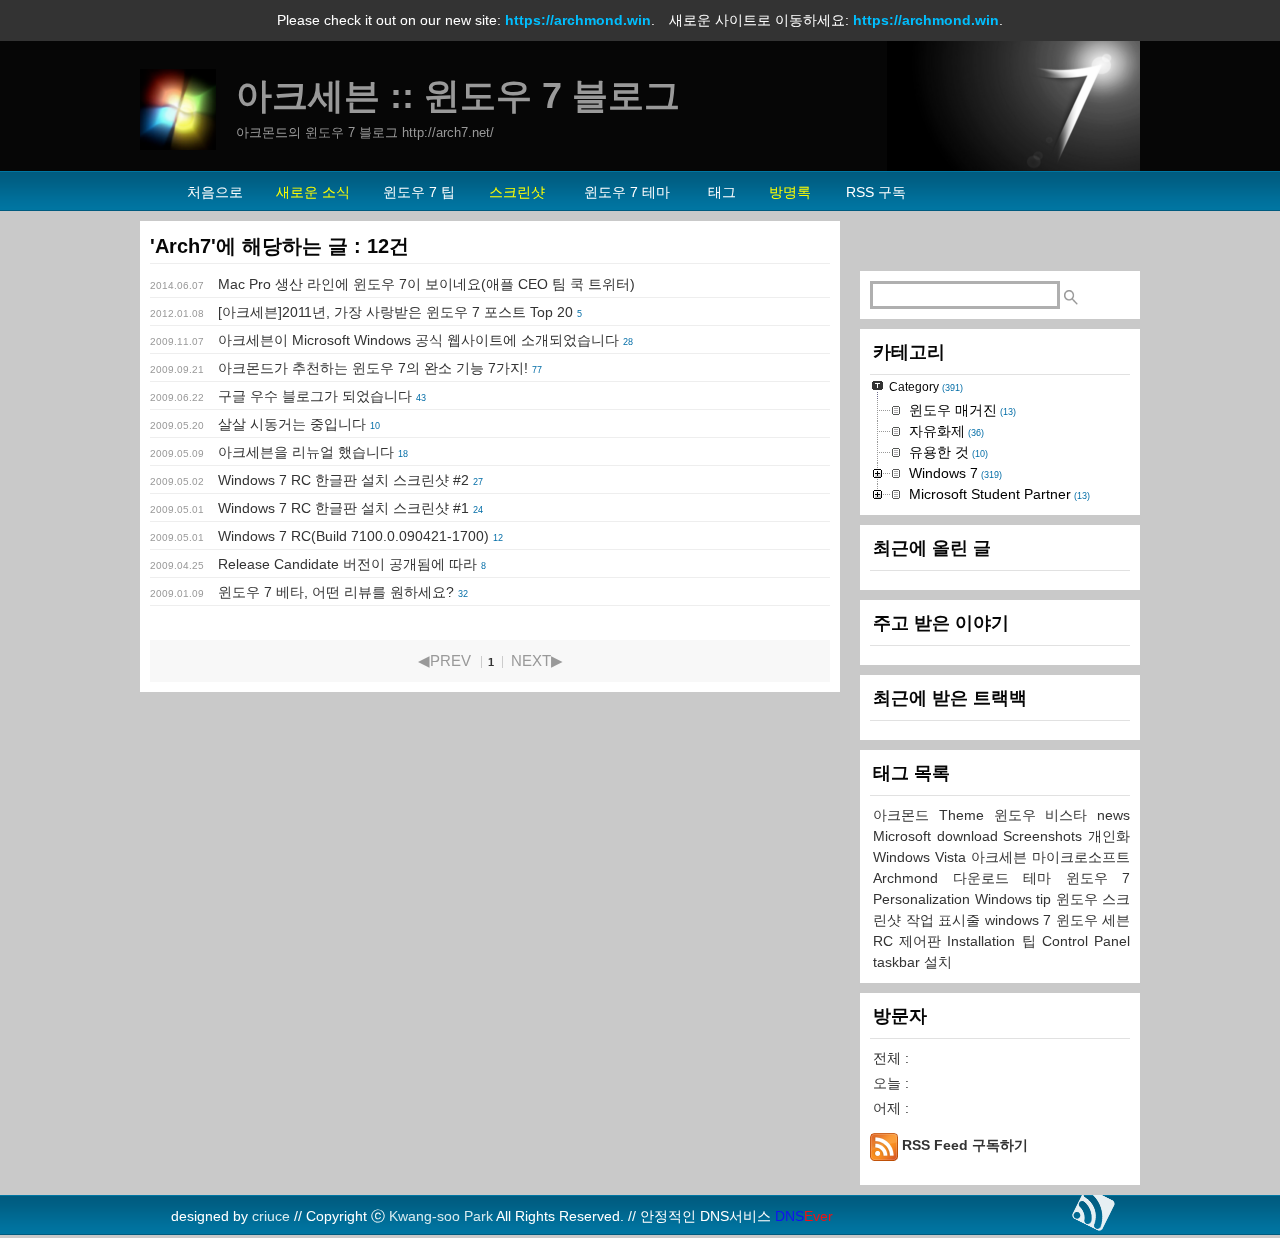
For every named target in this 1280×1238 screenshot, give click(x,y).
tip (1046, 899)
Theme (966, 815)
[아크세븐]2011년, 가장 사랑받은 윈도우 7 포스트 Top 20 (395, 312)
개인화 (1109, 836)
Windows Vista (922, 857)
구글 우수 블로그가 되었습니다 (315, 396)
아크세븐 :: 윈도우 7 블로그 (458, 95)
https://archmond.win (578, 20)
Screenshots (1045, 836)
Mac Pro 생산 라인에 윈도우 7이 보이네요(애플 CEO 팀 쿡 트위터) (426, 284)
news (1113, 815)
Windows (1006, 899)
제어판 (923, 941)
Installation (984, 941)
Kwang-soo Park (441, 1216)
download (970, 836)
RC (886, 941)
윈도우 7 (1098, 878)
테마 (1044, 878)
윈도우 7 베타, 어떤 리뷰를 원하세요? (336, 592)
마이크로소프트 (1081, 857)
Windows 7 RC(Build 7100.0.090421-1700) (353, 536)
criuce (271, 1216)
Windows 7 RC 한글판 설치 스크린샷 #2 (343, 480)
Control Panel (1086, 941)
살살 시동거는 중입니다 (292, 424)
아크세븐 (1001, 857)
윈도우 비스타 (1046, 815)
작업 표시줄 (945, 920)
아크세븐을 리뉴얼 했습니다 (306, 452)
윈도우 (1079, 899)
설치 (938, 962)
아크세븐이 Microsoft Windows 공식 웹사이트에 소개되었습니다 (418, 340)
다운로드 (988, 878)
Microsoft (905, 836)
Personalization (924, 899)
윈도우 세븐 (1093, 920)
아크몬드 (906, 815)
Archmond (913, 878)
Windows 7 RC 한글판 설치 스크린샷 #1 (343, 508)
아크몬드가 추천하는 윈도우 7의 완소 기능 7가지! (373, 368)
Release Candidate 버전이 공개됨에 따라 (347, 564)
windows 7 (1020, 920)
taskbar (898, 962)
